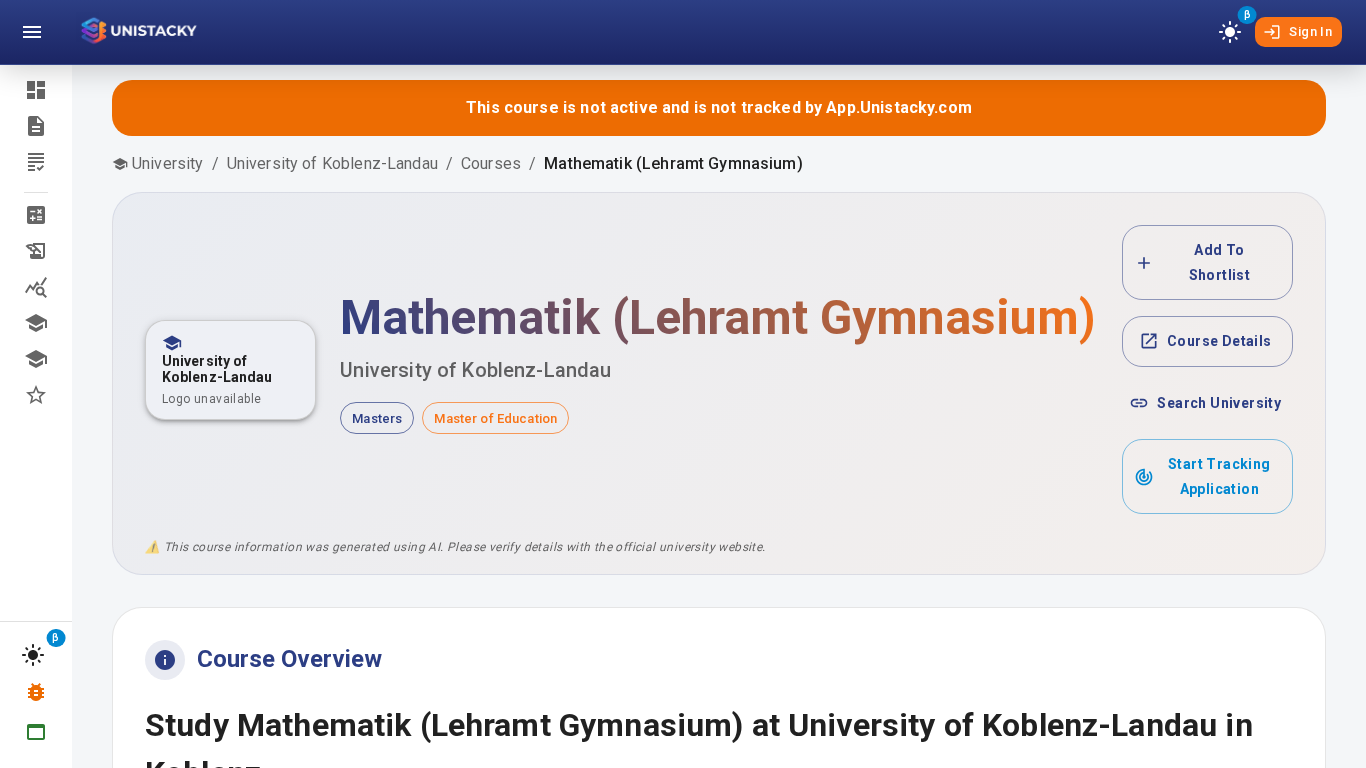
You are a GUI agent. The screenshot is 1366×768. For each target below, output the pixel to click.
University (168, 163)
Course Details (1219, 341)
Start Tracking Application (1219, 476)
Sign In (1310, 31)
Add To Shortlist (1220, 262)
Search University (1219, 403)
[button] (36, 215)
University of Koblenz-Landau (332, 163)
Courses (491, 163)
